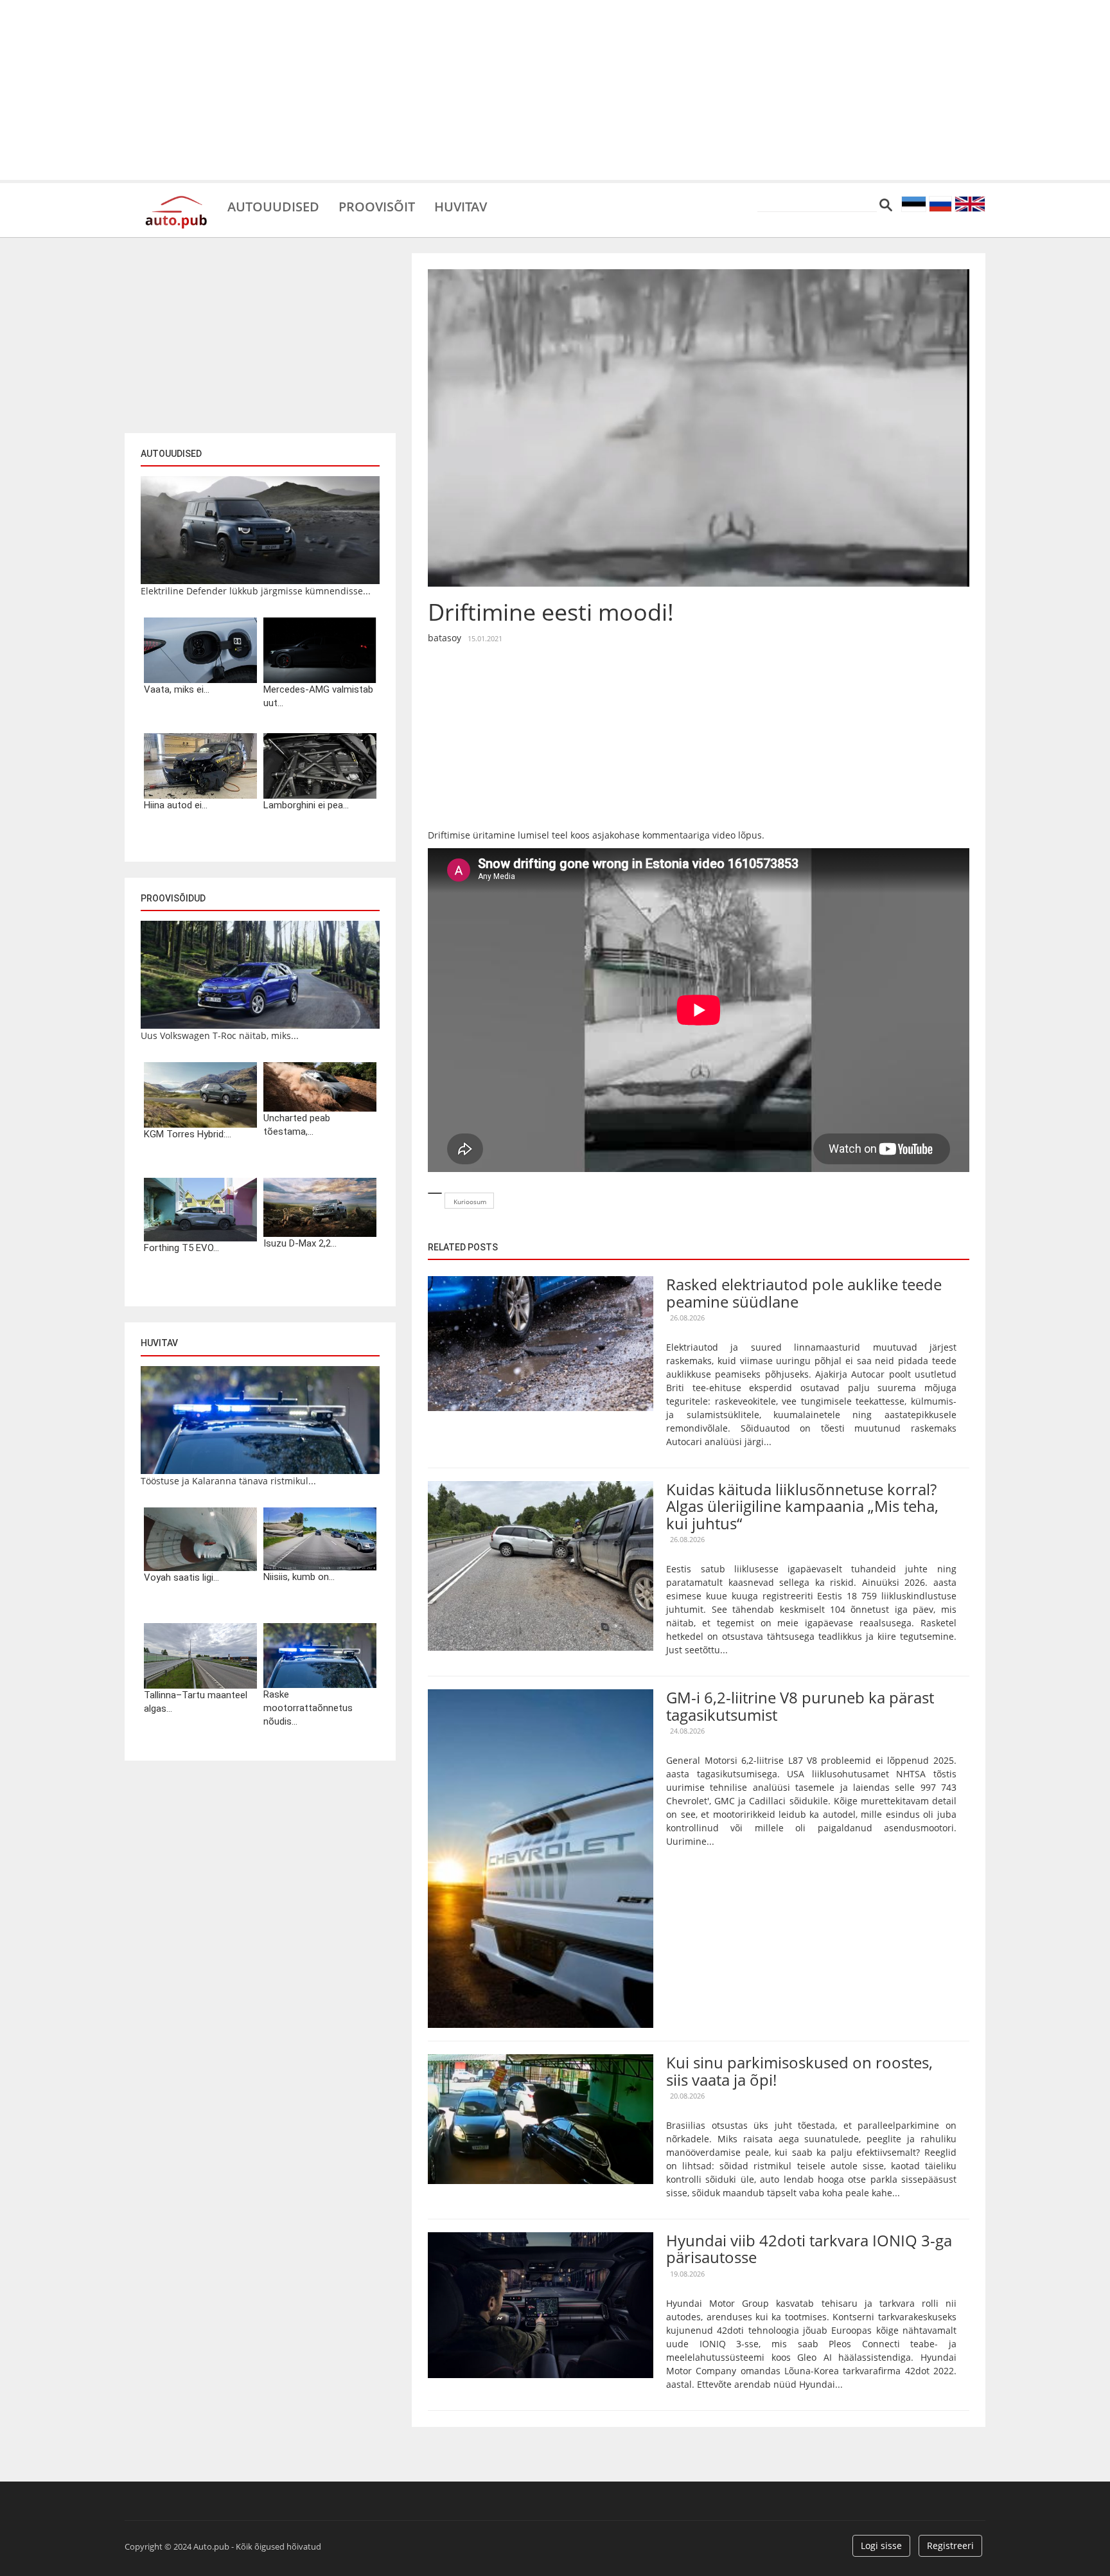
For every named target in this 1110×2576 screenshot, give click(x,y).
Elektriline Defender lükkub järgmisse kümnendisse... (256, 591)
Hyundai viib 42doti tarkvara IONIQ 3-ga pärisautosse (809, 2249)
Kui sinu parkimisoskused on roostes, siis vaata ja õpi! (799, 2071)
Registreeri (950, 2545)
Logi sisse (881, 2545)
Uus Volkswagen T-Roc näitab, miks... (220, 1035)
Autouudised (273, 206)
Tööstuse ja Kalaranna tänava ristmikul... (228, 1481)
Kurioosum (470, 1202)
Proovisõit (377, 206)
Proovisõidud (173, 898)
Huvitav (461, 206)
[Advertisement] (555, 90)
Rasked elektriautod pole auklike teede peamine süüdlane (804, 1292)
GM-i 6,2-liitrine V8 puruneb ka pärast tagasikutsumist (800, 1706)
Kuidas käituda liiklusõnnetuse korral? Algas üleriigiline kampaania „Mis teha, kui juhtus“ (802, 1506)
